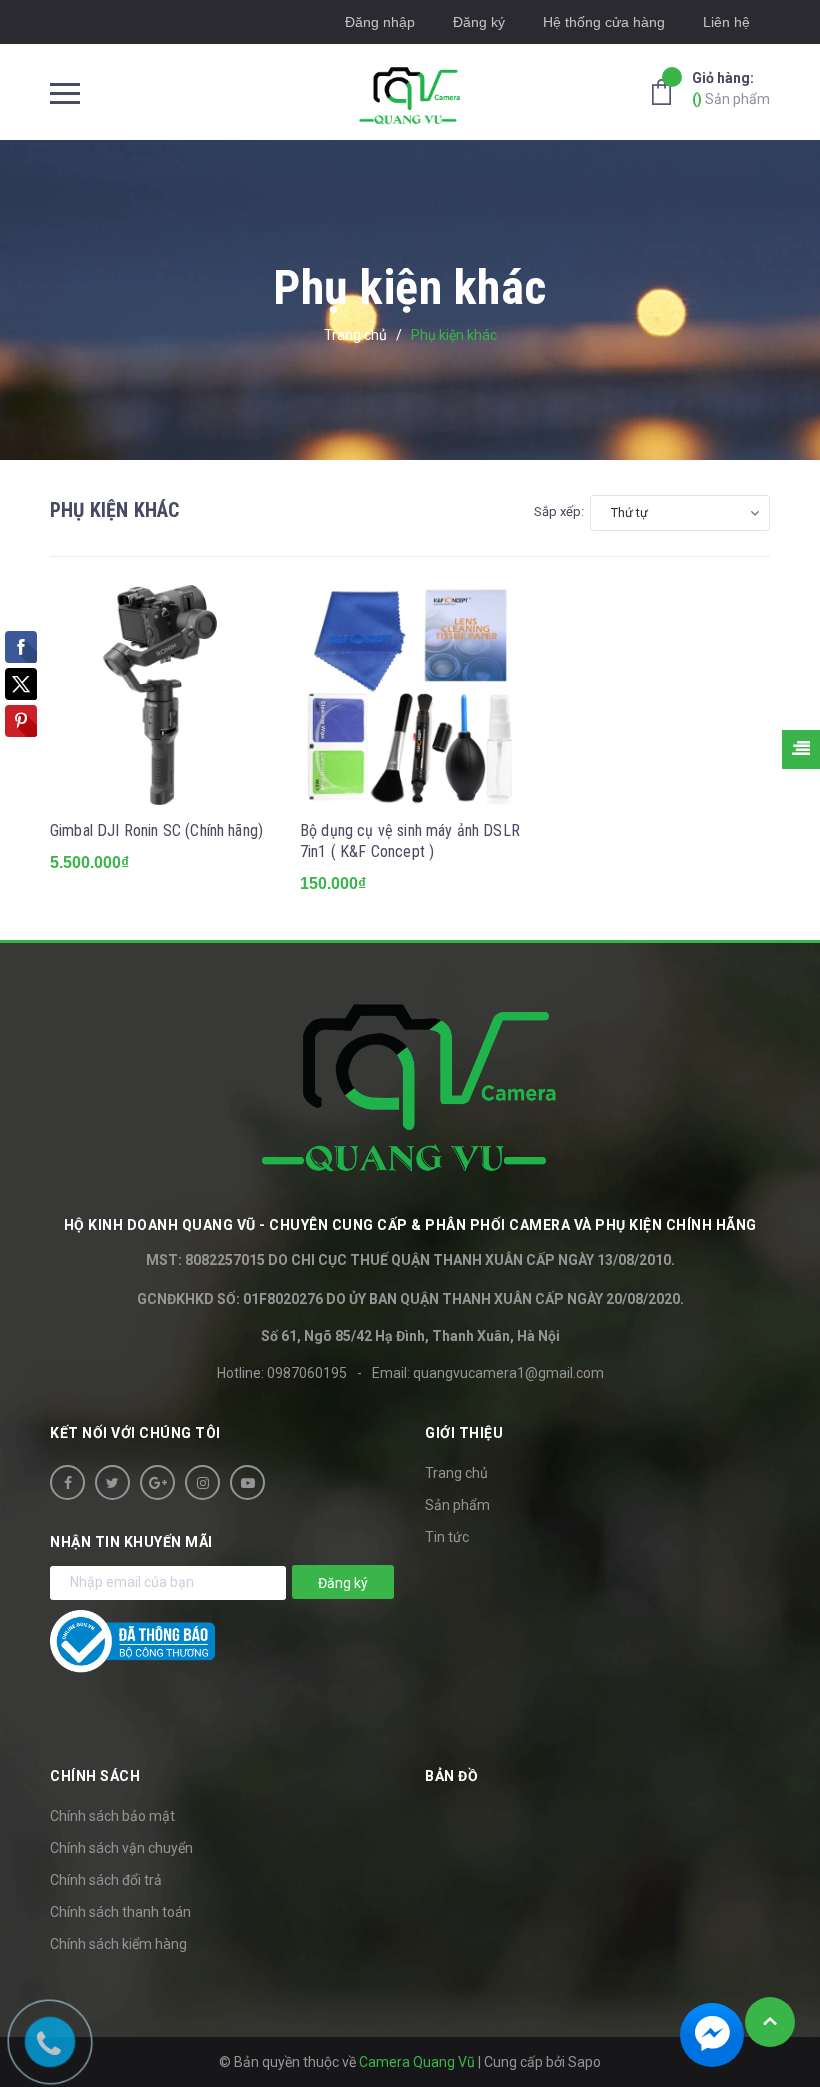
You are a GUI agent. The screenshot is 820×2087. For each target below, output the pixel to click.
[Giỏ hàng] (667, 91)
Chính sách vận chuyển (121, 1848)
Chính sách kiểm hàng (118, 1944)
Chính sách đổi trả (106, 1880)
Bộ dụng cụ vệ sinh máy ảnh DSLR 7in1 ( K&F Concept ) (410, 841)
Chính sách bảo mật (112, 1816)
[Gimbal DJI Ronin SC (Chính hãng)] (160, 695)
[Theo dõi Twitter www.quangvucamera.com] (112, 1482)
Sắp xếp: (559, 511)
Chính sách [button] (95, 1776)
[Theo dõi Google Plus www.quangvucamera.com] (157, 1482)
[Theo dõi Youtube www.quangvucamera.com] (247, 1482)
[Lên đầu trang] (770, 2022)
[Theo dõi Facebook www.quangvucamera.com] (67, 1482)
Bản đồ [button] (451, 1776)
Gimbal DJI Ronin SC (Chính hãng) (156, 830)
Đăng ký (479, 22)
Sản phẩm (731, 88)
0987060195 (307, 1373)
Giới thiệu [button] (464, 1433)
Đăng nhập (380, 22)
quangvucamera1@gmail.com (508, 1373)
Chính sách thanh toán (120, 1912)
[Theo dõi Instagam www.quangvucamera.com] (202, 1482)
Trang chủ (456, 1473)
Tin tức (447, 1537)
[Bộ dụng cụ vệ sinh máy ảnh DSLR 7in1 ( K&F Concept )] (410, 695)
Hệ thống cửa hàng (604, 22)
